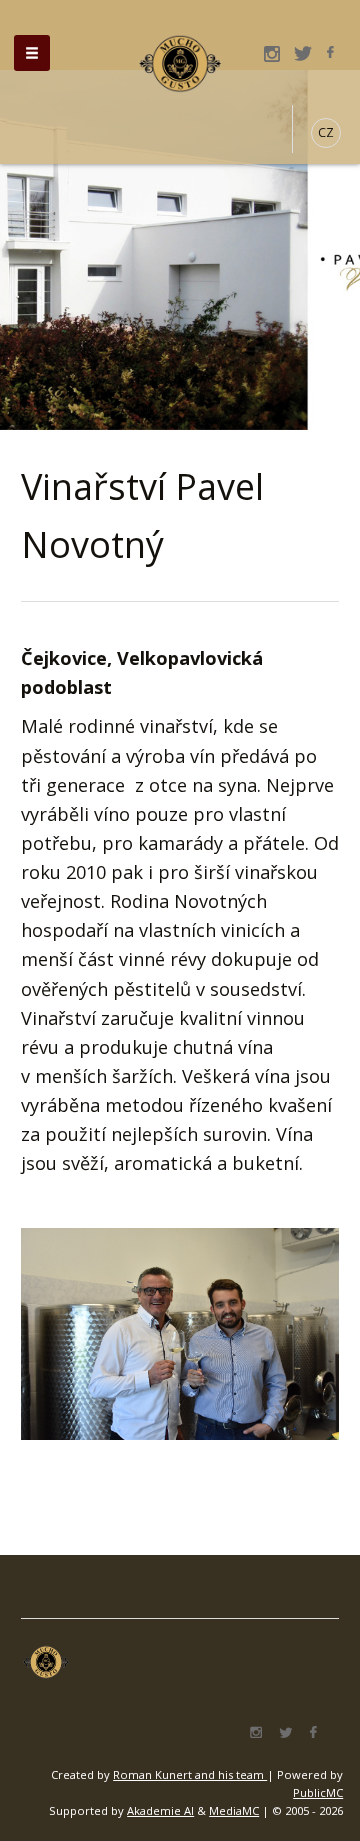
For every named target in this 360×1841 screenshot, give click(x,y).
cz (326, 132)
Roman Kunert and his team (190, 1774)
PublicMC (318, 1792)
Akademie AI (160, 1810)
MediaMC (234, 1810)
